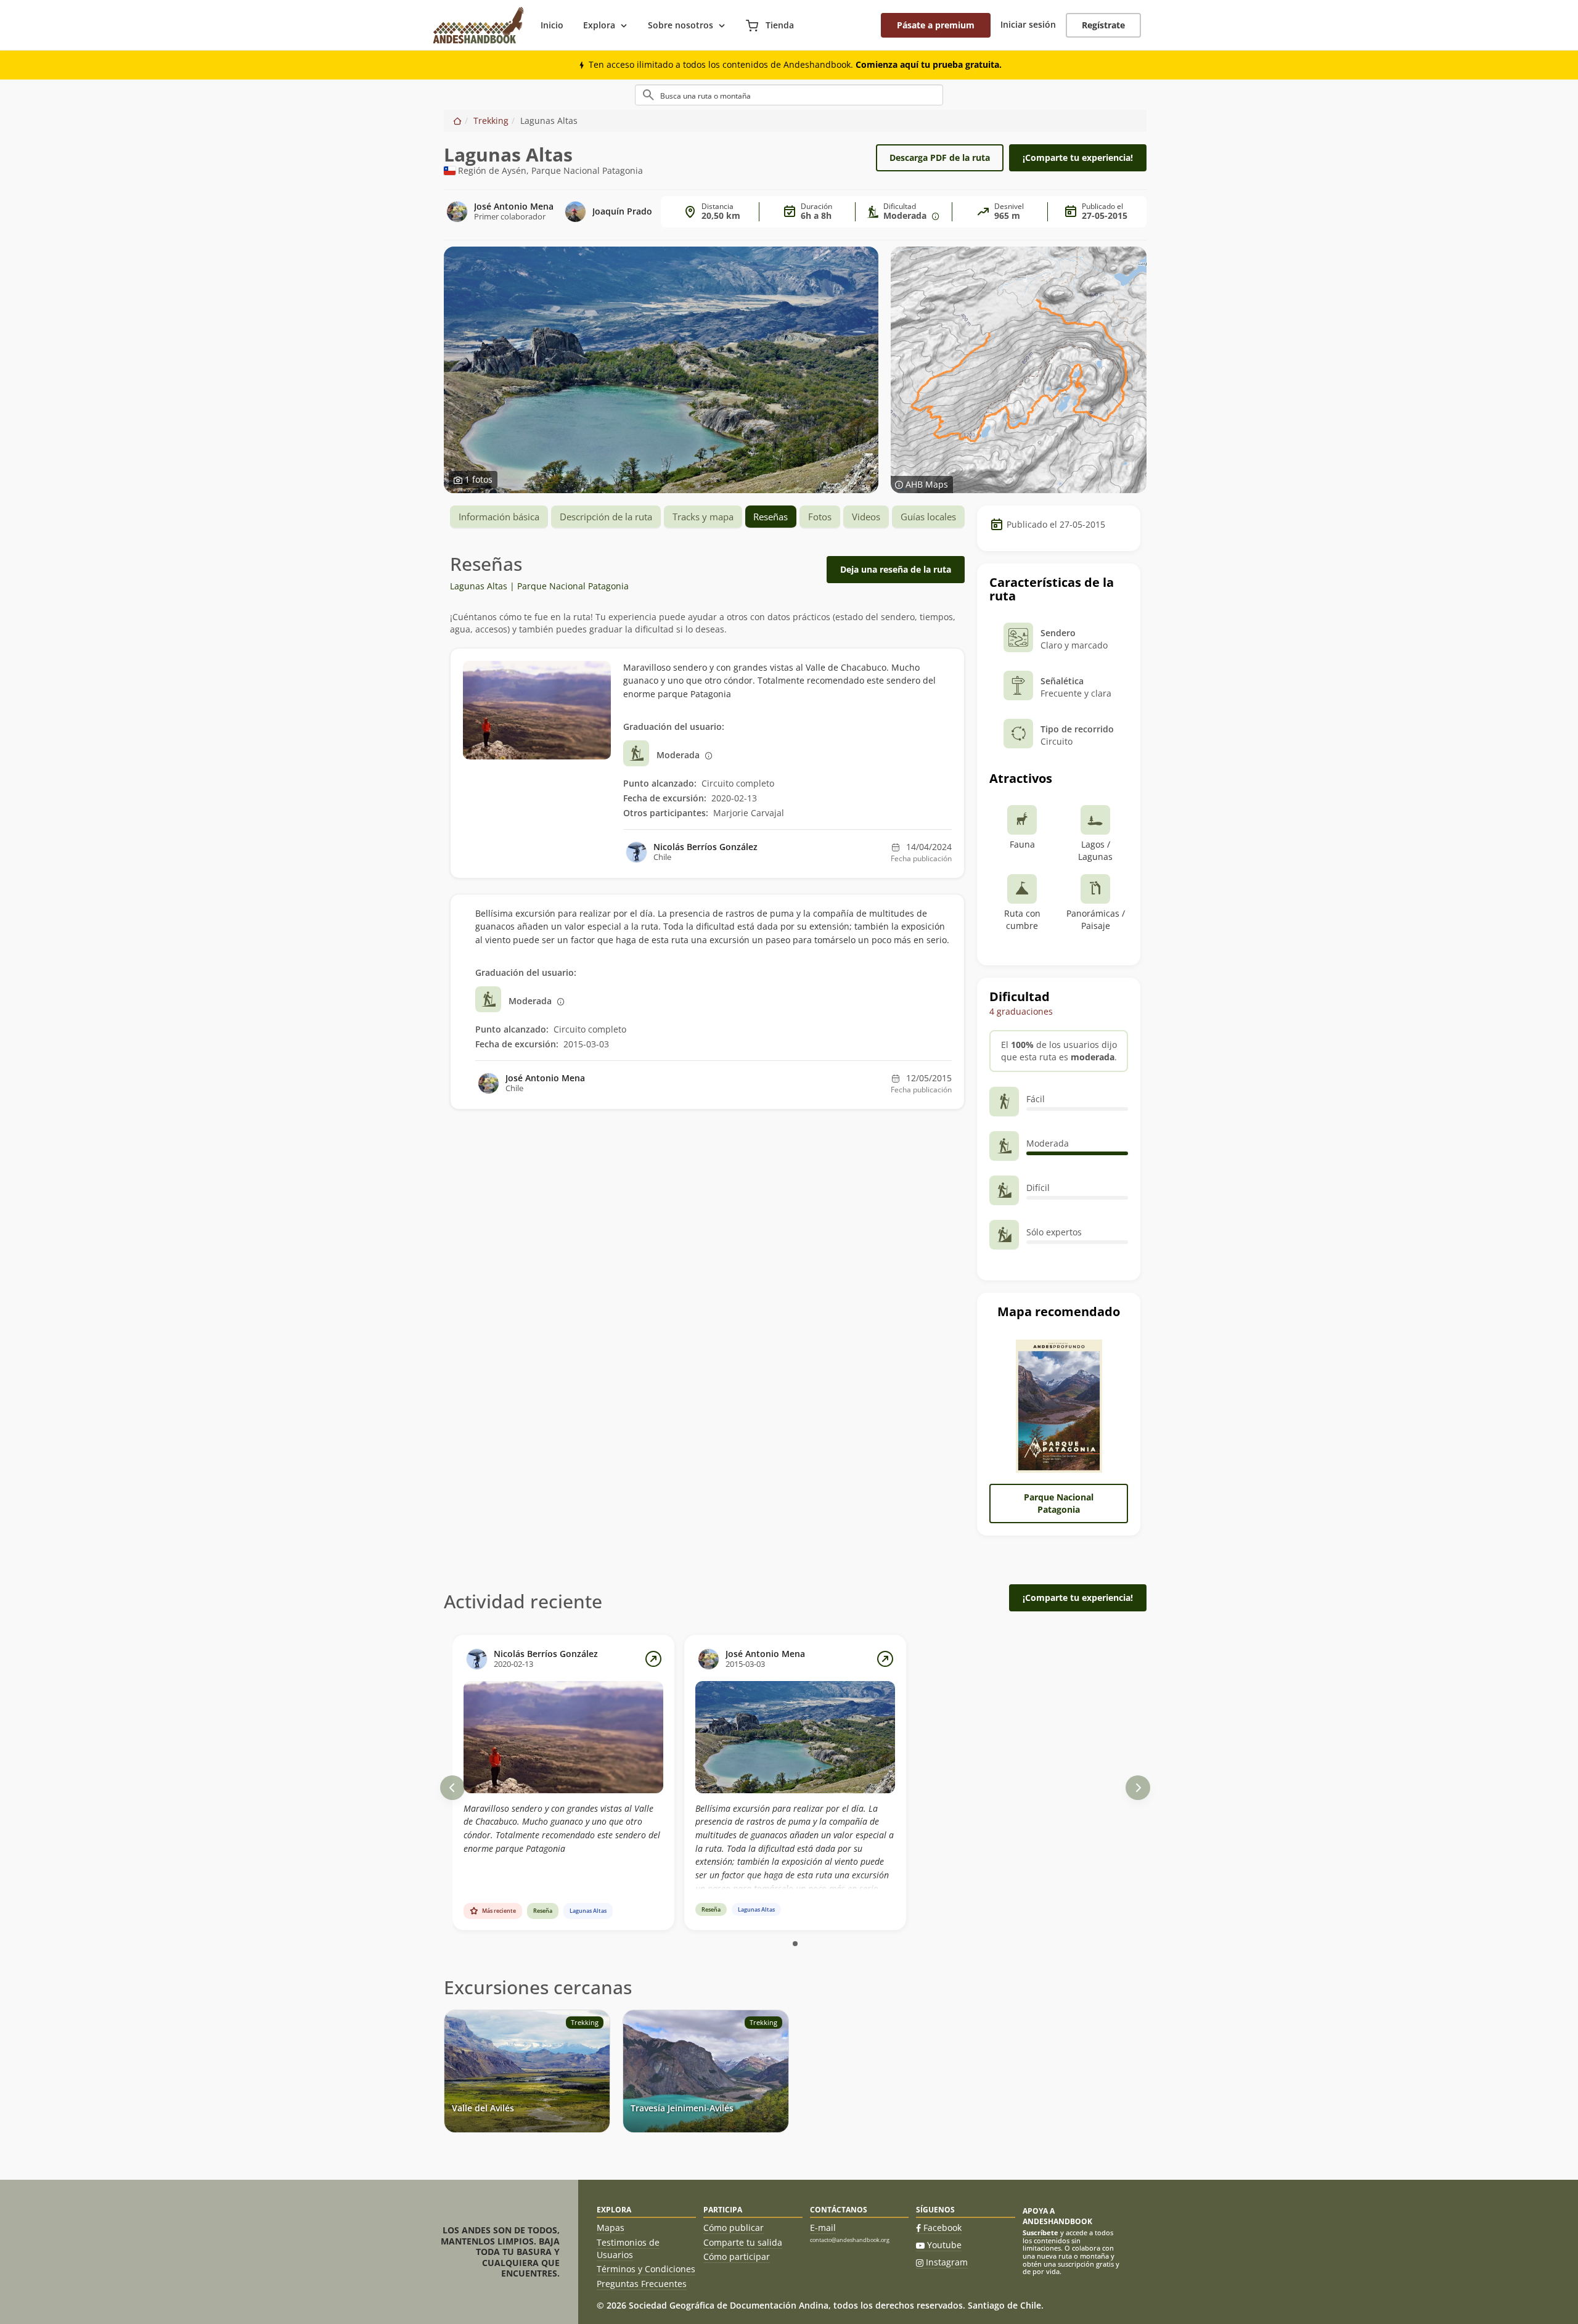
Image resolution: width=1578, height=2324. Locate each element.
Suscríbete (1040, 2232)
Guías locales (928, 517)
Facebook (942, 2228)
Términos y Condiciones (646, 2269)
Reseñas (771, 517)
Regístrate (1103, 25)
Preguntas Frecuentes (642, 2284)
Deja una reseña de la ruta (896, 569)
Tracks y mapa (703, 517)
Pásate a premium (936, 25)
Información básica (499, 517)
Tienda (779, 25)
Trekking (491, 121)
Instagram (947, 2262)
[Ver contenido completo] (653, 1659)
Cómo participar (737, 2256)
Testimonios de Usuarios (628, 2248)
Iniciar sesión (1028, 24)
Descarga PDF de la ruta (940, 158)
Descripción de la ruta (606, 517)
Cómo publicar (734, 2228)
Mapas (611, 2228)
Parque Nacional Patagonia (1059, 1503)
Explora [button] (599, 25)
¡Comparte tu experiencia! (1078, 158)
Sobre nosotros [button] (681, 25)
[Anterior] (452, 1788)
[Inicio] (457, 121)
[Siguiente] (1138, 1788)
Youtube (944, 2245)
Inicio (552, 25)
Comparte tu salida (743, 2242)
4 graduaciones (1021, 1011)
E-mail (823, 2228)
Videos (866, 517)
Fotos (820, 517)
